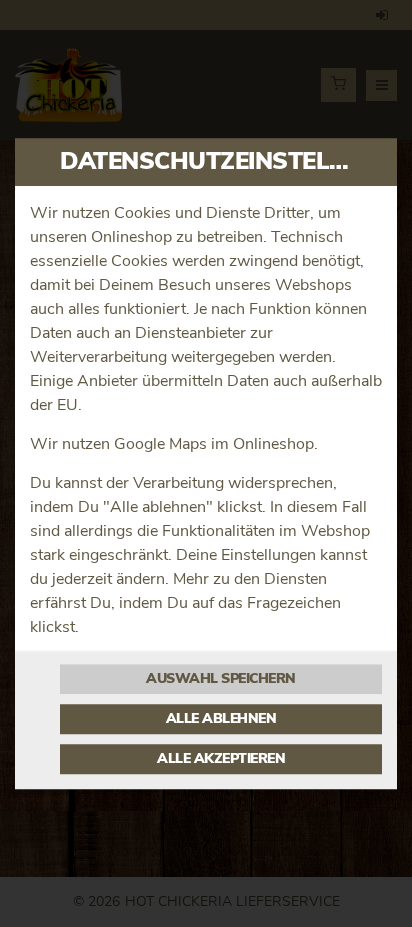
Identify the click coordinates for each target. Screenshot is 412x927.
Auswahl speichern (221, 679)
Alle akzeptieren (221, 759)
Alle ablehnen (221, 719)
